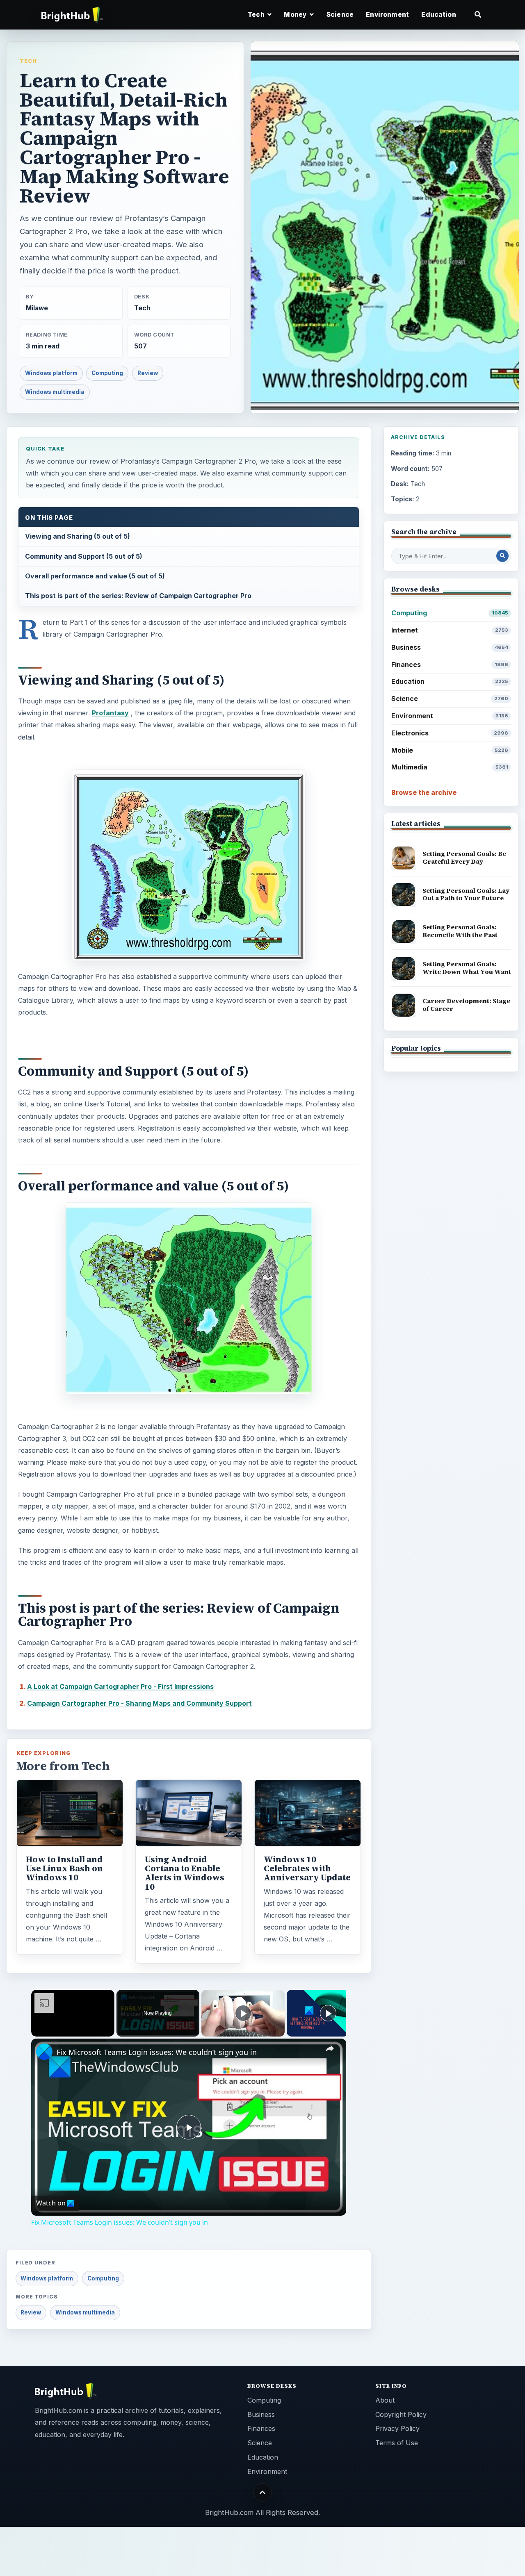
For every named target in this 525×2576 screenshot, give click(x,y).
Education (438, 15)
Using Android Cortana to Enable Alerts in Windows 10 (185, 1873)
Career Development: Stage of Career (466, 1005)
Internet (450, 630)
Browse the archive (424, 792)
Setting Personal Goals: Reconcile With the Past (460, 931)
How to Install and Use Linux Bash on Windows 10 (64, 1868)
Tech (28, 61)
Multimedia (450, 767)
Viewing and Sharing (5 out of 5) (78, 536)
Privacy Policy (397, 2428)
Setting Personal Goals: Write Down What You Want (467, 968)
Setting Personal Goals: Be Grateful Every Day (464, 858)
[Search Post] (502, 556)
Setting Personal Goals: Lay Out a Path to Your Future (466, 894)
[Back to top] (263, 2493)
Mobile (450, 750)
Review (148, 373)
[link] (44, 2052)
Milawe (37, 308)
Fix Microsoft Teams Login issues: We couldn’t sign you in (157, 2052)
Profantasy (110, 713)
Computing (107, 373)
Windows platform (51, 373)
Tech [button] (257, 15)
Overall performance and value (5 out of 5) (95, 576)
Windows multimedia (55, 392)
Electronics (450, 733)
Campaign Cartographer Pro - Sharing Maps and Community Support (139, 1703)
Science (340, 15)
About (385, 2400)
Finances (450, 664)
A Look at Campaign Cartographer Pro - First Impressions (120, 1686)
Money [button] (296, 15)
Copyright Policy (401, 2414)
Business (450, 647)
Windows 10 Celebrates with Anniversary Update (307, 1868)
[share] (330, 2049)
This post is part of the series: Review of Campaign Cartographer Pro (138, 596)
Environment (387, 15)
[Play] (243, 2013)
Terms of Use (397, 2443)
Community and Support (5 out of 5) (84, 556)
